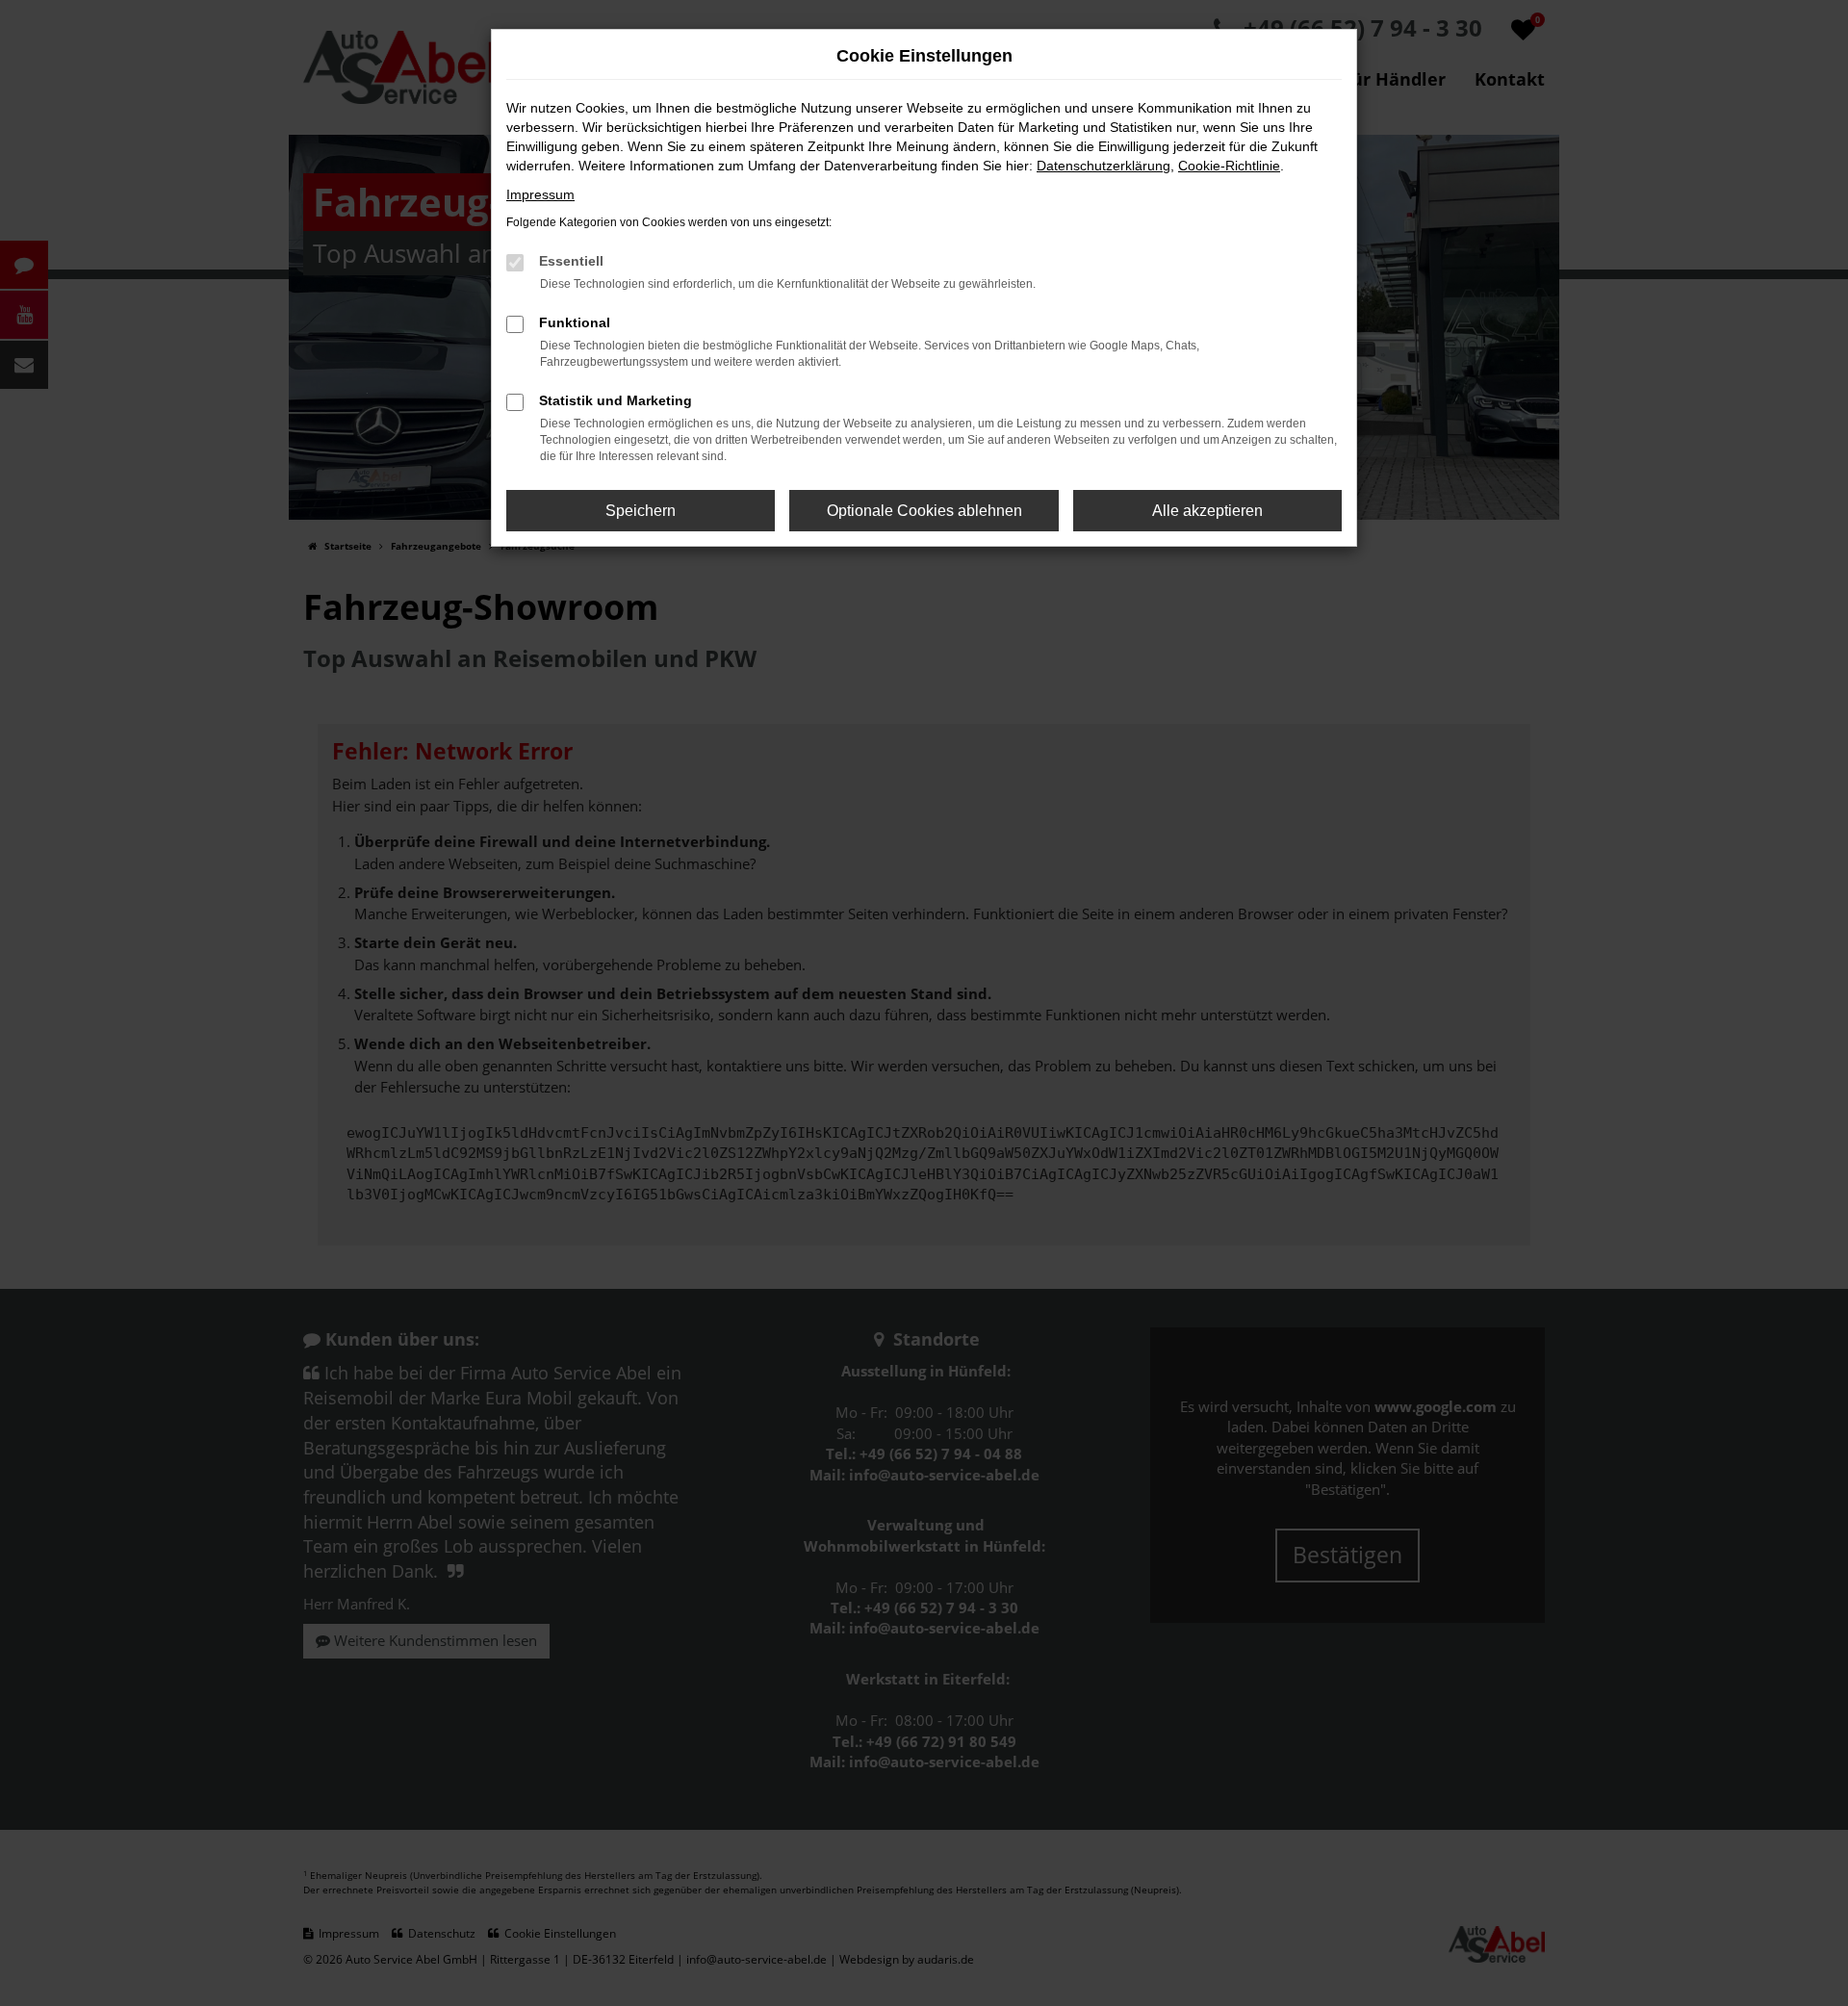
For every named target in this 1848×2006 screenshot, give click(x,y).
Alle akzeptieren (1207, 511)
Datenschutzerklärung (1104, 166)
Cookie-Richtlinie (1229, 166)
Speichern (641, 511)
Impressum (540, 194)
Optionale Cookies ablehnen (924, 511)
